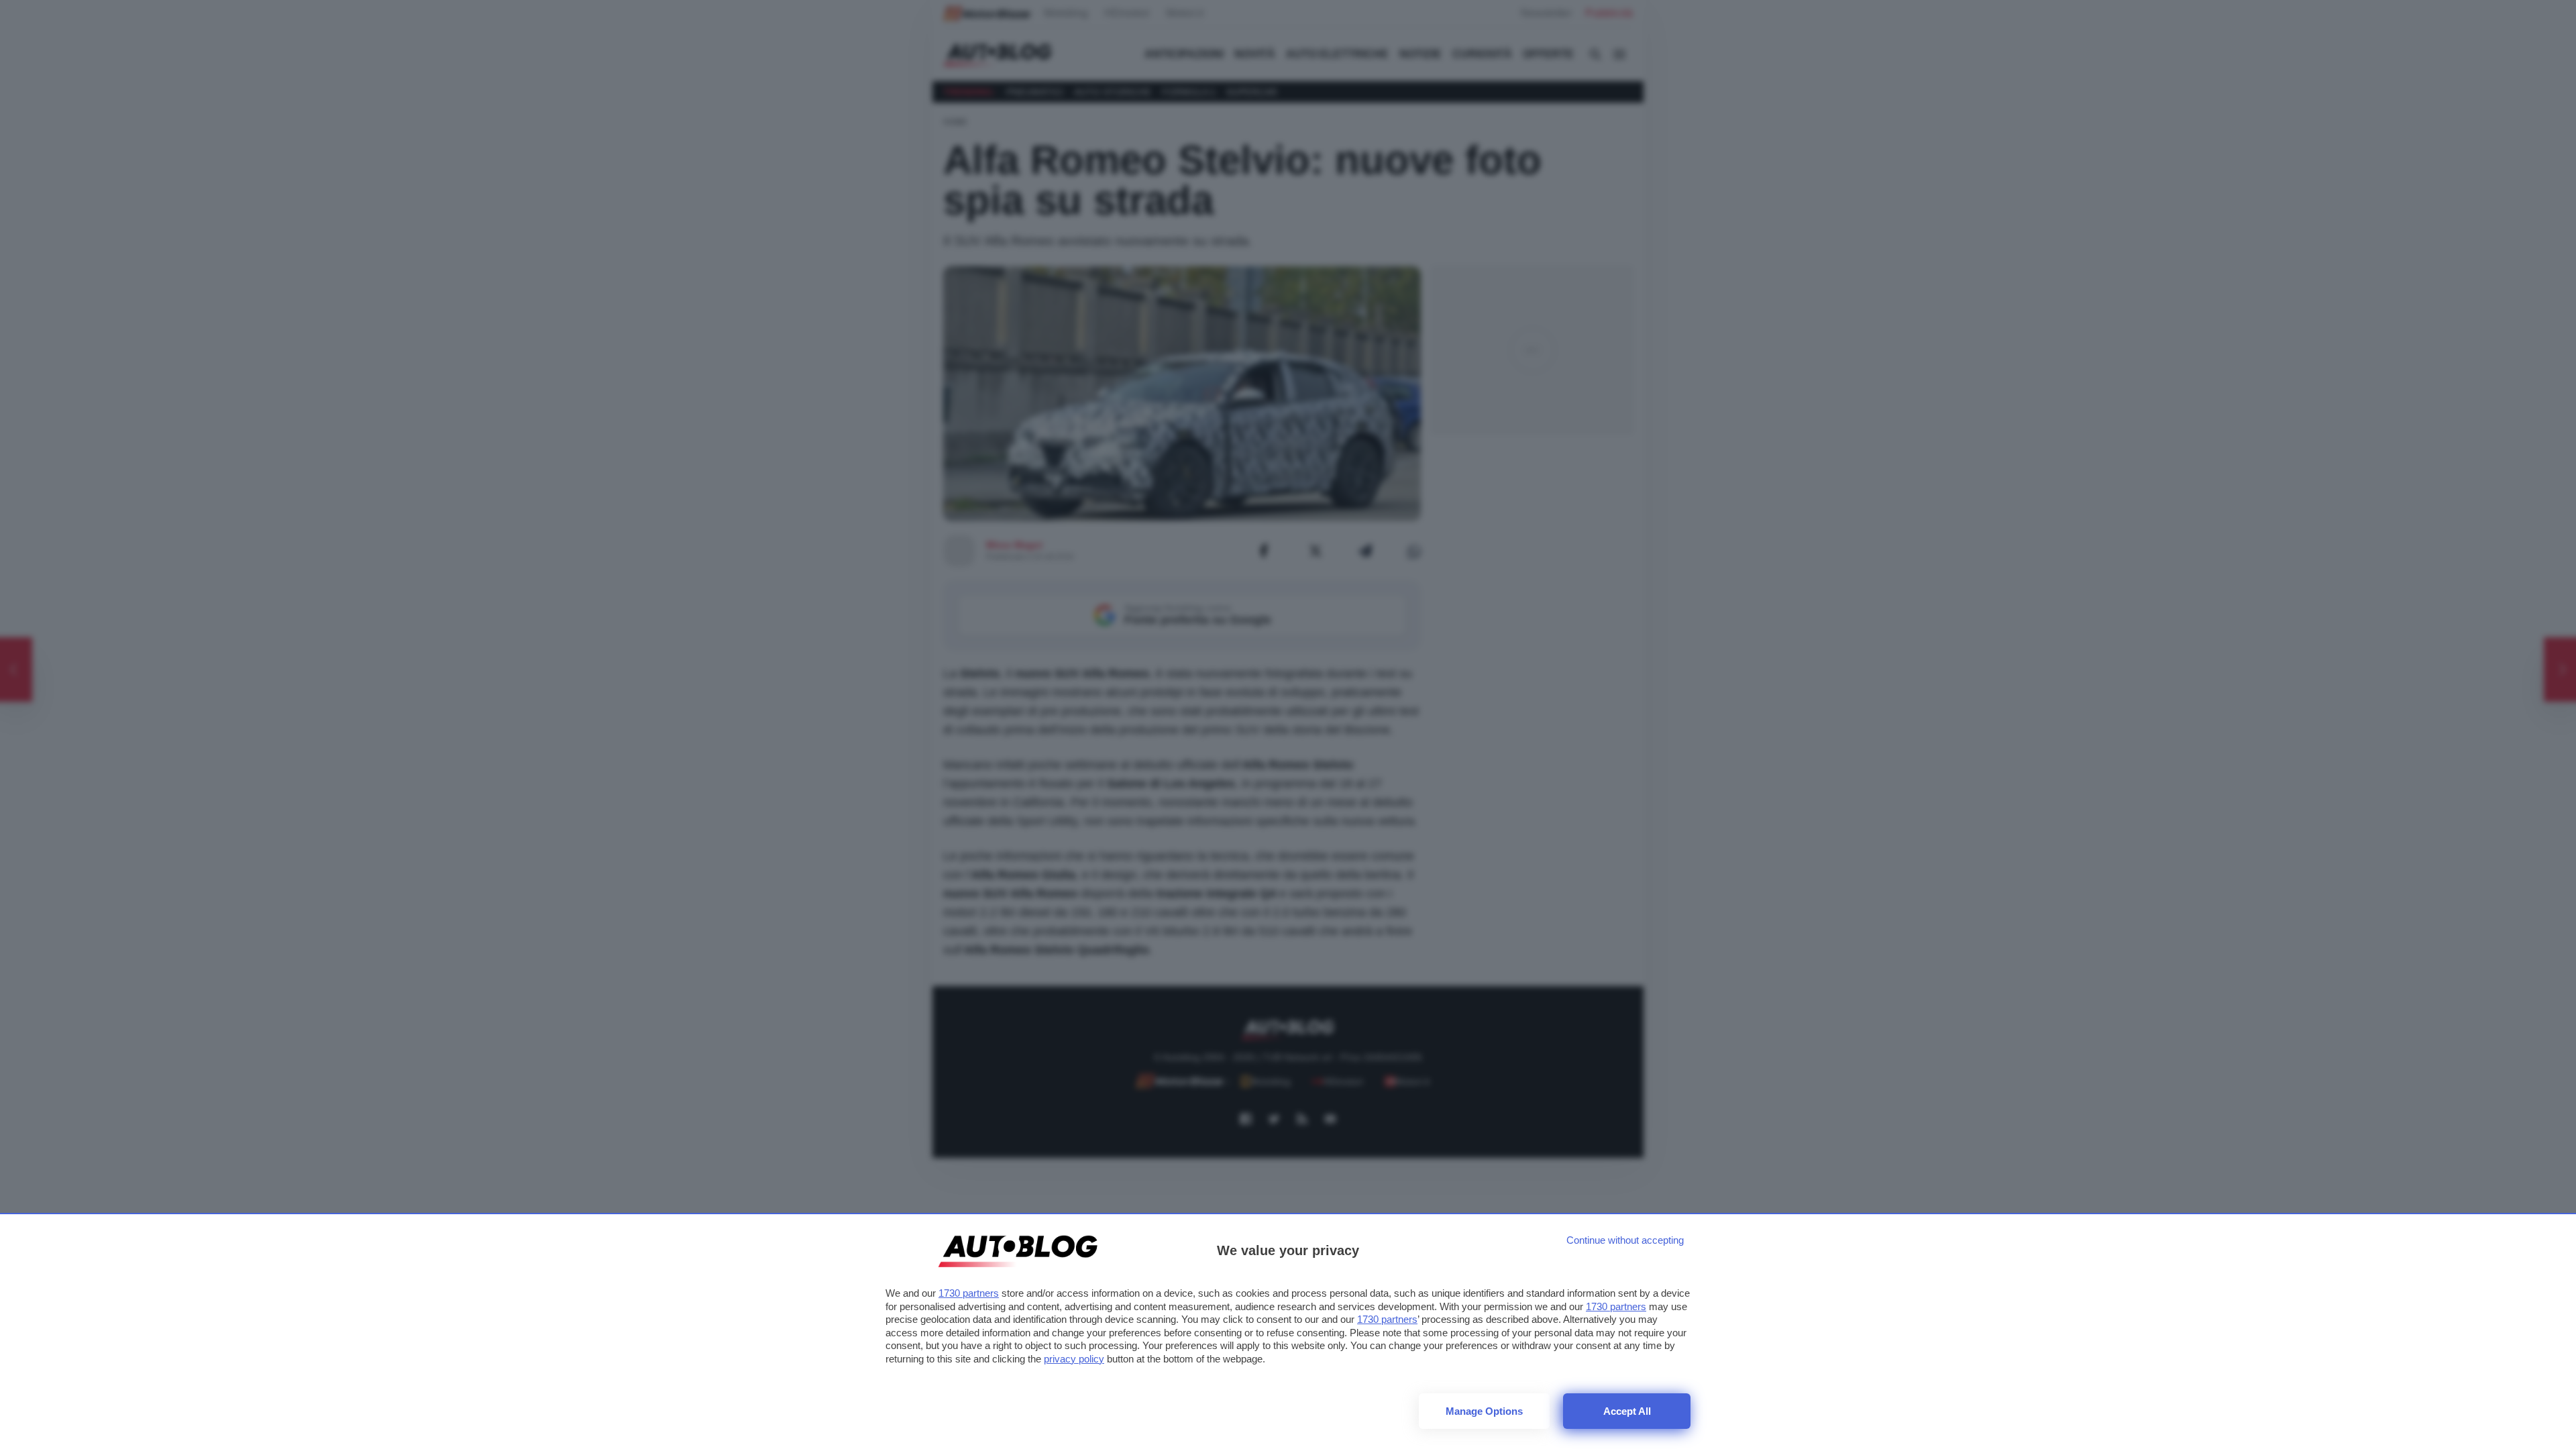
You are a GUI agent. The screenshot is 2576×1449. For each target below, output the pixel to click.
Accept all (1627, 1411)
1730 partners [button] (969, 1293)
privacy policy (1074, 1359)
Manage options (1484, 1411)
